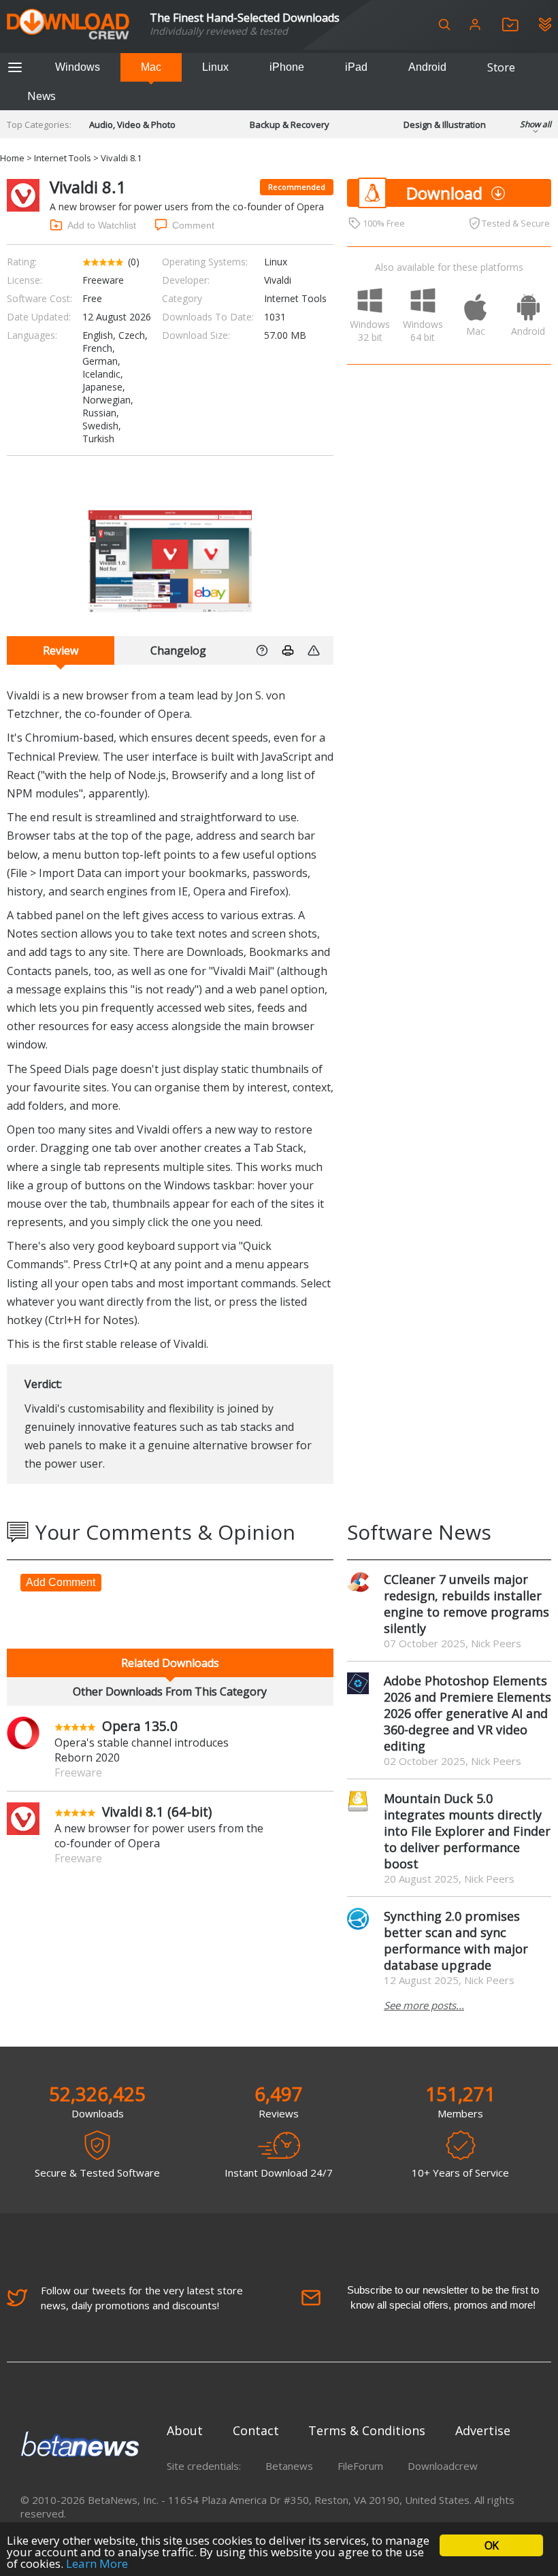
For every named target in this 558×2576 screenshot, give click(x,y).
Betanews (289, 2466)
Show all (536, 124)
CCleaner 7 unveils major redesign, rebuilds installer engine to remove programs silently (466, 1604)
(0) (134, 262)
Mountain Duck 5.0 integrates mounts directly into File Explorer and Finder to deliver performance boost (467, 1831)
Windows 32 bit (370, 331)
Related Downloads (170, 1663)
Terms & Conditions (367, 2430)
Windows (78, 67)
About (185, 2430)
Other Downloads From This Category (170, 1691)
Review (61, 650)
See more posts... (424, 2005)
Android (427, 67)
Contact (256, 2430)
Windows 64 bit (423, 331)
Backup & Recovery (290, 125)
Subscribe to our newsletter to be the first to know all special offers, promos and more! (443, 2297)
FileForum (360, 2466)
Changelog (178, 650)
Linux (215, 67)
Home (12, 158)
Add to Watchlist (102, 225)
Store (501, 67)
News (42, 96)
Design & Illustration (445, 125)
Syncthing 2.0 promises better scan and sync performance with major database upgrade (456, 1941)
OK (491, 2545)
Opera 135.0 (140, 1726)
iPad (356, 67)
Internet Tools (63, 158)
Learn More (97, 2563)
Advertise (483, 2430)
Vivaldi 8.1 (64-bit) (157, 1812)
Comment (193, 225)
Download (444, 193)
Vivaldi (278, 280)
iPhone (287, 67)
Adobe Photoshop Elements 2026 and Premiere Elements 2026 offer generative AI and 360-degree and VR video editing (467, 1713)
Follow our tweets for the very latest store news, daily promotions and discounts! (142, 2298)
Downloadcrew (443, 2466)
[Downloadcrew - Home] (68, 25)
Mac (151, 67)
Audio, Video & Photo (132, 125)
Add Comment (61, 1582)
